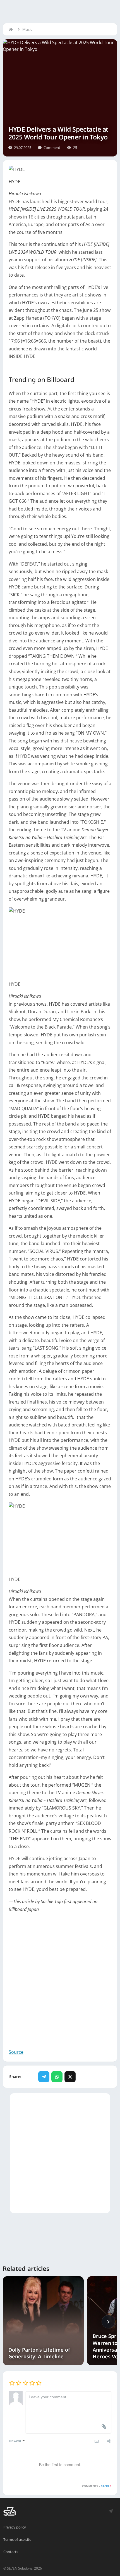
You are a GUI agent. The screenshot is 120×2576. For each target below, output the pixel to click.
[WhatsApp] (57, 2077)
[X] (70, 2077)
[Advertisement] (60, 1981)
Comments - (97, 2486)
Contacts (11, 2552)
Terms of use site (17, 2539)
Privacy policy (15, 2527)
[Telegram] (44, 2077)
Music (27, 29)
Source (16, 2052)
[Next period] (108, 2322)
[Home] (12, 29)
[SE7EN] (9, 2511)
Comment (52, 148)
